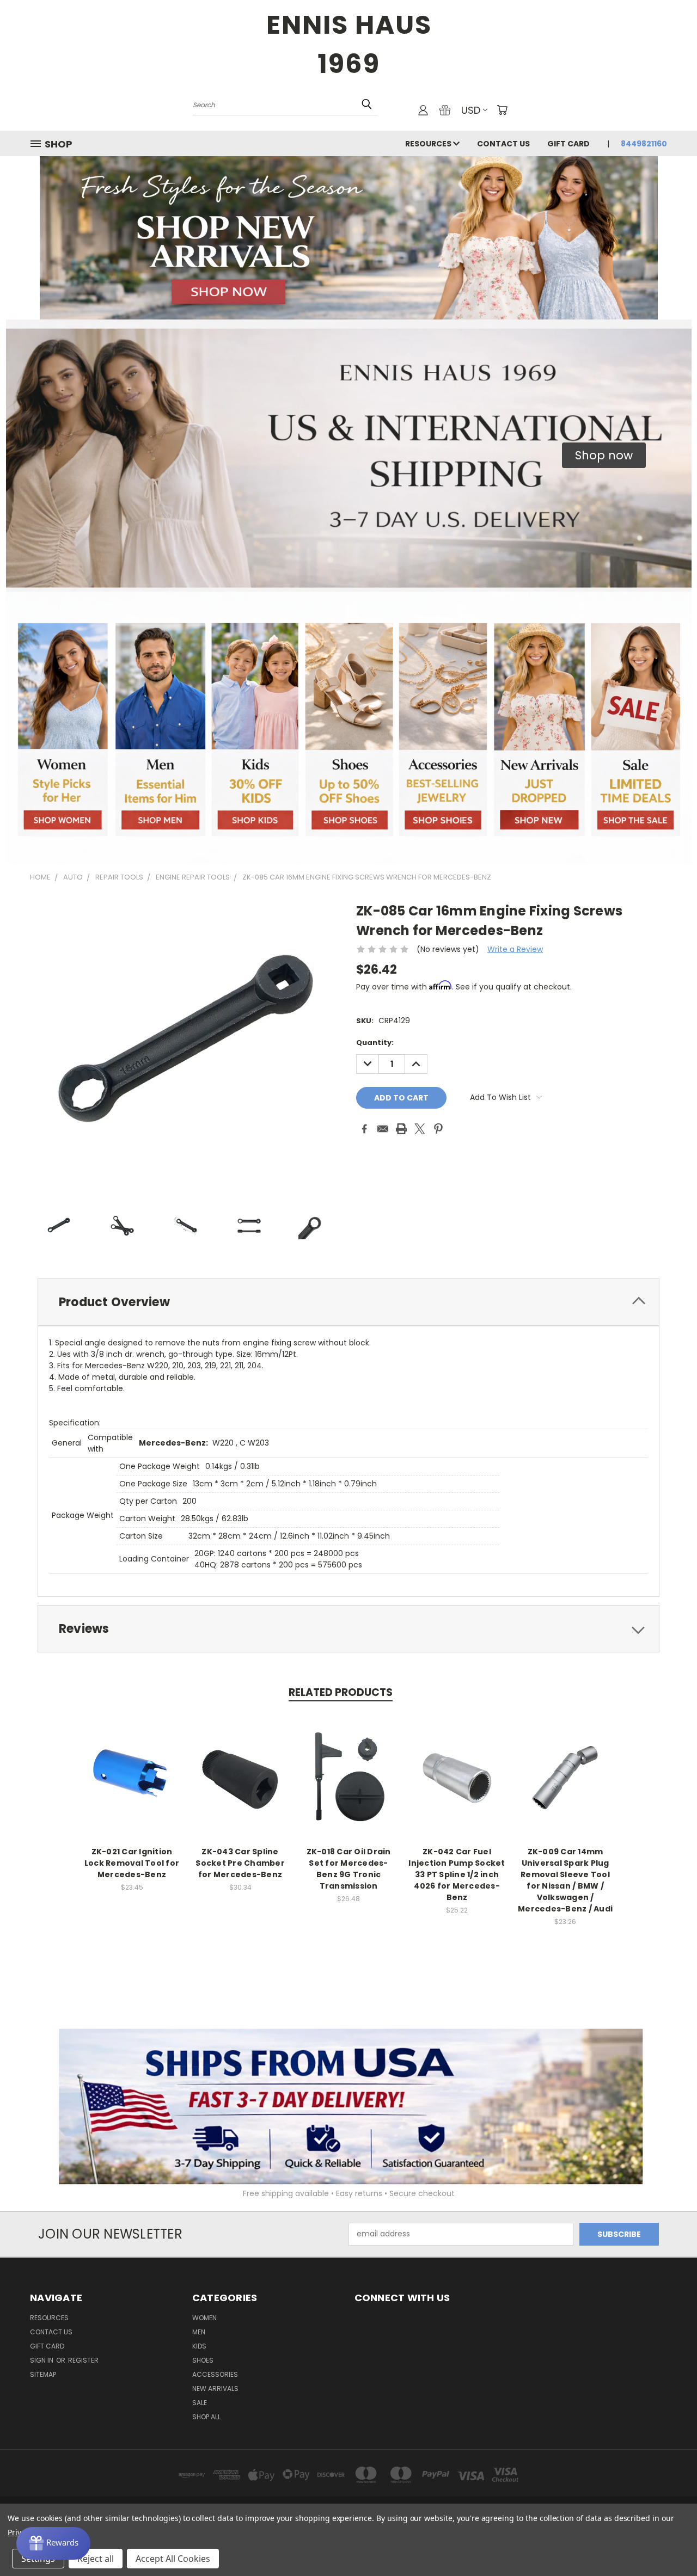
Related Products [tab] (341, 1692)
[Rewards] (53, 2543)
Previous (668, 2542)
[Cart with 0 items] (502, 110)
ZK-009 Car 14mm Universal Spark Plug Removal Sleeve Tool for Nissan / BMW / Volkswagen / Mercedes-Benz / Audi (565, 1880)
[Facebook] (364, 1129)
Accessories (215, 2374)
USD (471, 110)
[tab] (348, 1302)
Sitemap (43, 2374)
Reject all (96, 2559)
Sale (200, 2403)
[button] (604, 456)
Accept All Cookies (173, 2559)
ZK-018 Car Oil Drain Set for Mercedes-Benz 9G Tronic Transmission (349, 1869)
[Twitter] (420, 1129)
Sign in (42, 2360)
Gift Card (568, 144)
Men (199, 2332)
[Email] (383, 1129)
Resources (429, 144)
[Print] (401, 1129)
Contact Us (503, 144)
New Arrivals (215, 2389)
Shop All (206, 2417)
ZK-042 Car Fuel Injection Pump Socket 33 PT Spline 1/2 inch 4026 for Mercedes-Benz (457, 1874)
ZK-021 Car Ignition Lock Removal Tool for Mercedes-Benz (132, 1863)
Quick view (132, 1765)
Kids (199, 2346)
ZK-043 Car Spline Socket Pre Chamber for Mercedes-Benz (240, 1863)
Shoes (203, 2360)
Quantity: (375, 1043)
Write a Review (515, 949)
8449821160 (644, 144)
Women (204, 2318)
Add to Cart (132, 1785)
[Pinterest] (438, 1129)
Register (83, 2360)
